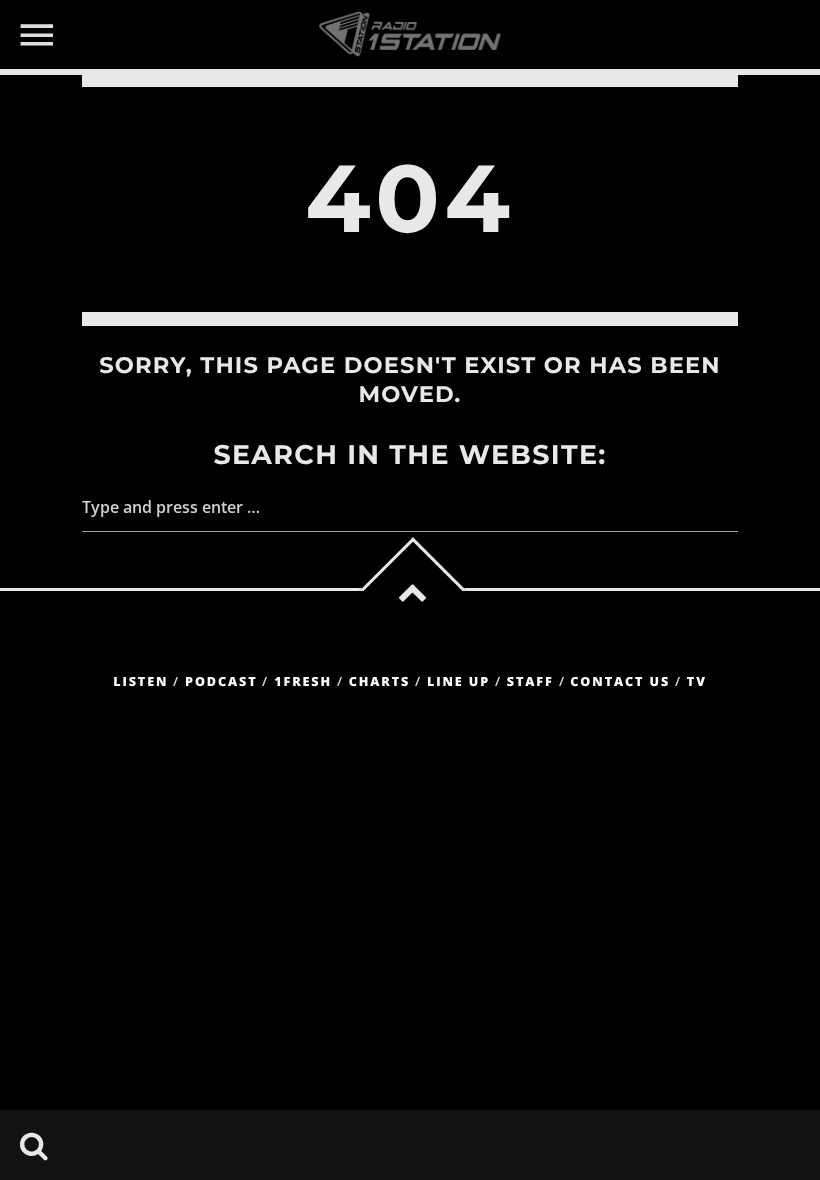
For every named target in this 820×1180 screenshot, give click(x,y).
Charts (379, 681)
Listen (140, 681)
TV (697, 681)
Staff (530, 681)
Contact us (620, 681)
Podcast (221, 681)
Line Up (458, 681)
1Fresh (303, 681)
